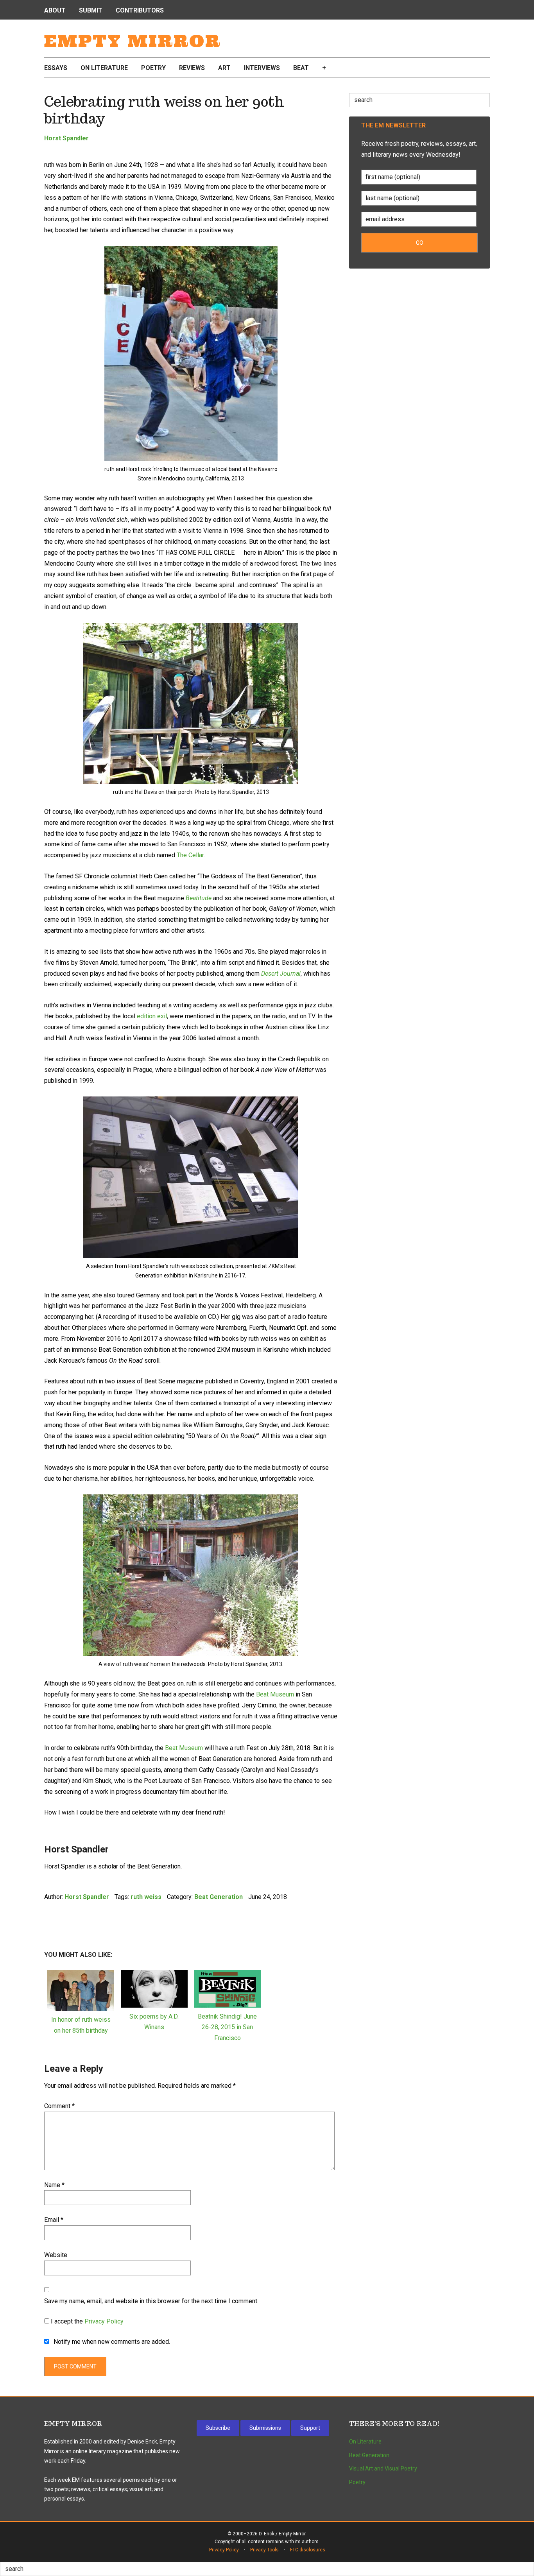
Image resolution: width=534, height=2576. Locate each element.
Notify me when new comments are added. (112, 2342)
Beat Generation (219, 1897)
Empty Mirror (133, 41)
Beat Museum (275, 1694)
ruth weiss (146, 1897)
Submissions (265, 2428)
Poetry (357, 2482)
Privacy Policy (104, 2321)
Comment (59, 2106)
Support (310, 2428)
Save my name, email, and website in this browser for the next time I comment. (151, 2301)
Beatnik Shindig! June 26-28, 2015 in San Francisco (227, 2027)
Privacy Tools (264, 2550)
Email (54, 2220)
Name (54, 2185)
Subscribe (218, 2428)
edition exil (152, 1016)
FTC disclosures (308, 2550)
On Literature (365, 2442)
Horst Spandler (66, 138)
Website (56, 2255)
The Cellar (190, 855)
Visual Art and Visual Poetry (383, 2469)
